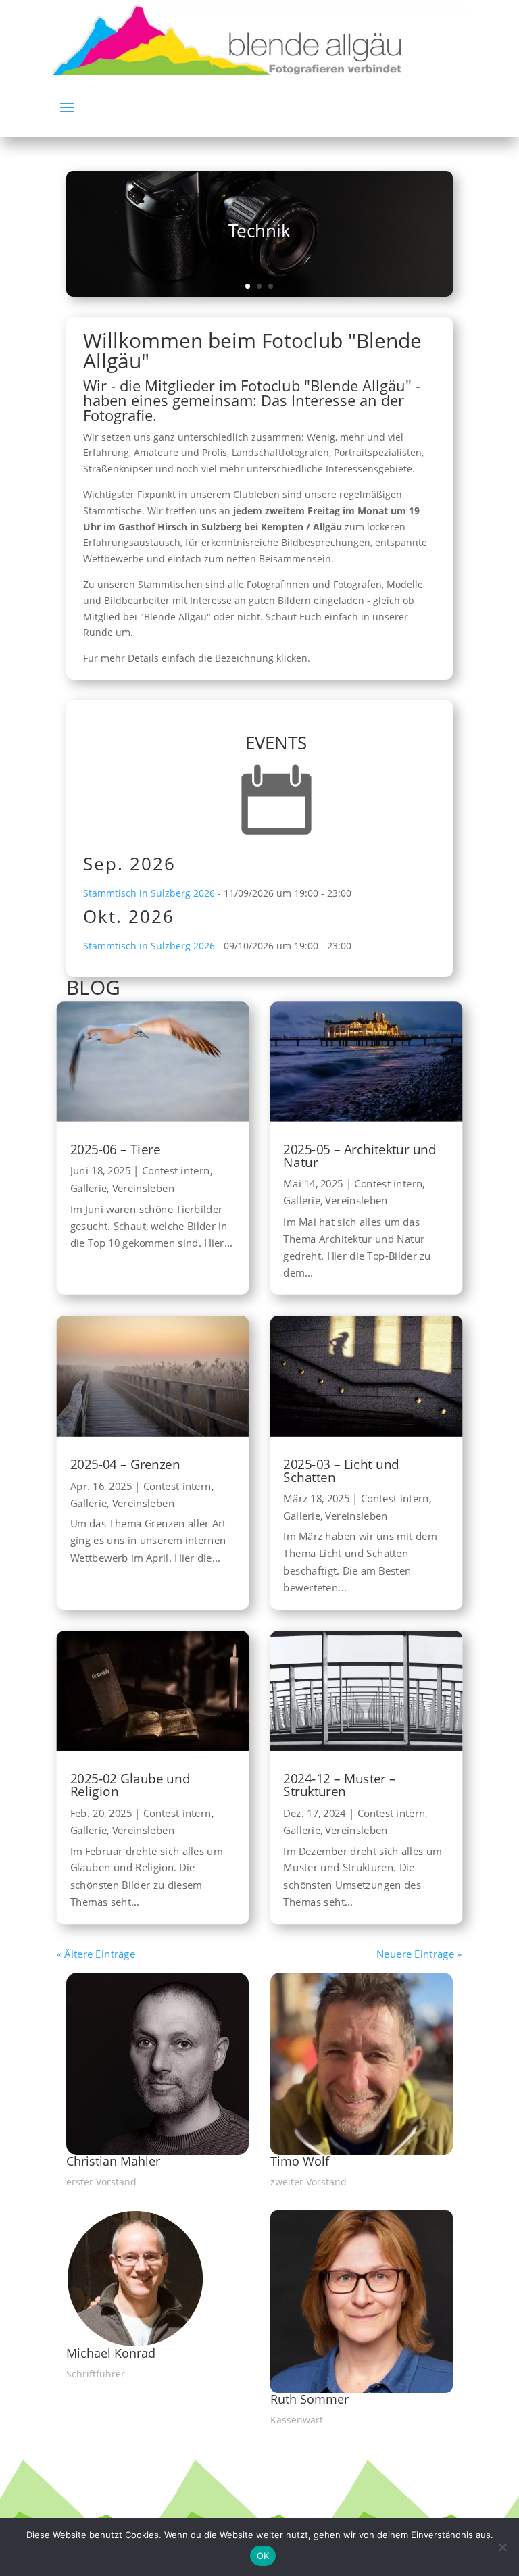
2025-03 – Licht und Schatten (342, 1470)
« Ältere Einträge (96, 1953)
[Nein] (502, 2547)
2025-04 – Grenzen (125, 1464)
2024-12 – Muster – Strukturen (340, 1785)
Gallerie (89, 1188)
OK (263, 2556)
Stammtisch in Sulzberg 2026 (149, 893)
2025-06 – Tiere (115, 1149)
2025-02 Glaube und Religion (130, 1785)
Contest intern (176, 1171)
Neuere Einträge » (419, 1953)
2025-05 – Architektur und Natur (360, 1156)
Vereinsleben (143, 1188)
